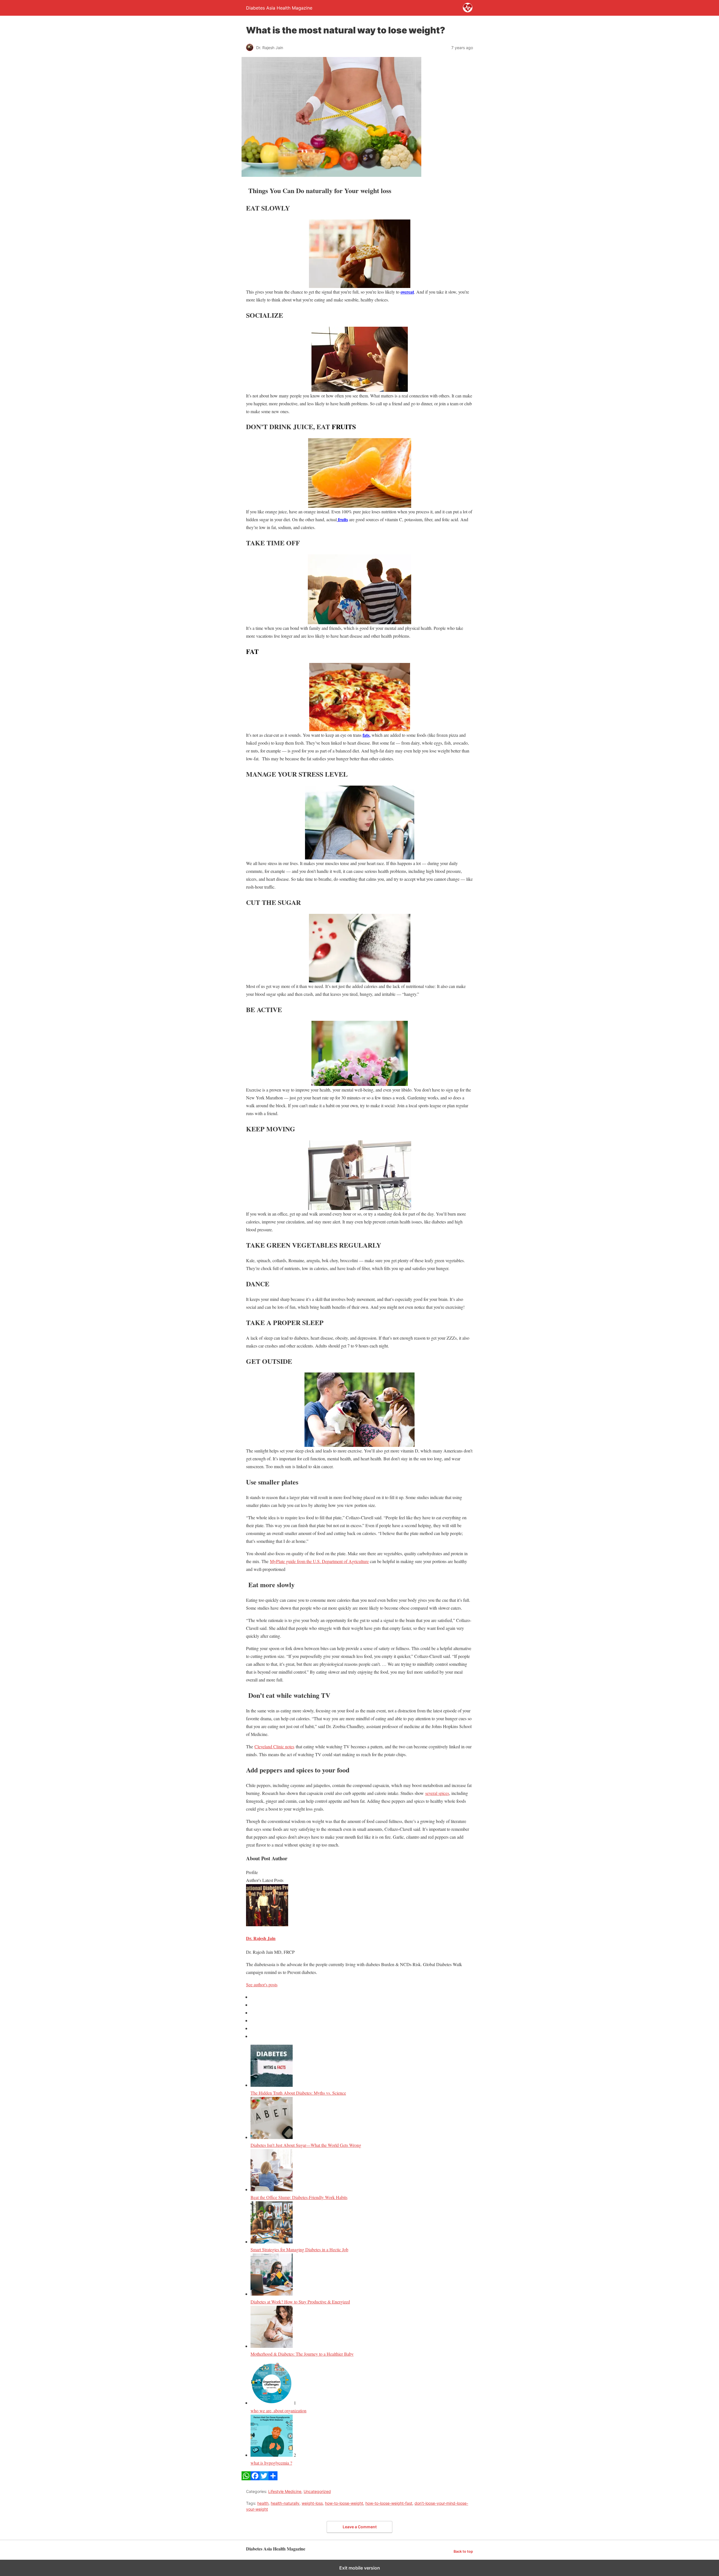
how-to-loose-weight (344, 2503)
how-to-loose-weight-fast (389, 2503)
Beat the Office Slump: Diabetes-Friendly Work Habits (299, 2197)
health (263, 2503)
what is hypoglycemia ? (271, 2463)
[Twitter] (264, 2478)
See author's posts (262, 1984)
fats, (367, 735)
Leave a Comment (360, 2527)
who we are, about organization (278, 2411)
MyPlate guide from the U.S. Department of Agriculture (319, 1561)
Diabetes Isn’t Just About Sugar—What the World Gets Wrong (306, 2145)
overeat (407, 292)
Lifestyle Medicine (285, 2491)
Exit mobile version (360, 2568)
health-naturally (285, 2503)
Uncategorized (317, 2491)
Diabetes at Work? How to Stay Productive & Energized (300, 2302)
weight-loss (312, 2503)
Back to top (463, 2551)
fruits (342, 519)
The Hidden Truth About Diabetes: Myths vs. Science (298, 2093)
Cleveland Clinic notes (274, 1746)
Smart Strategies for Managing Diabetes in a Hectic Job (299, 2249)
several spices (437, 1793)
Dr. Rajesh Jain (261, 1938)
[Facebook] (255, 2478)
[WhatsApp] (246, 2478)
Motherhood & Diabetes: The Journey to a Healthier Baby (302, 2354)
